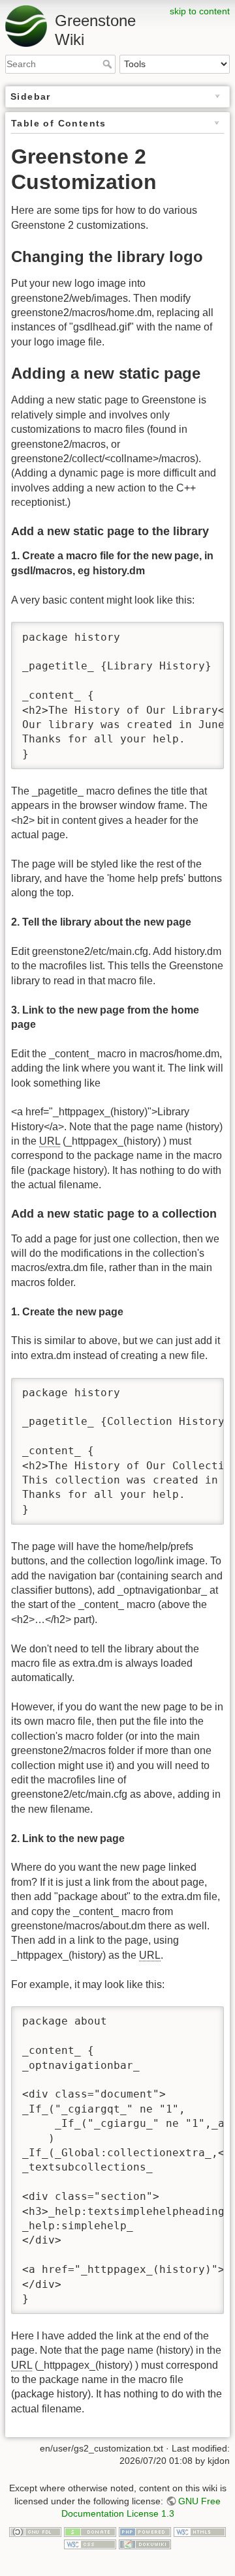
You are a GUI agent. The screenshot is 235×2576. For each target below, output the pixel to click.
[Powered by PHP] (145, 2531)
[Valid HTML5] (200, 2531)
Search (109, 64)
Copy (202, 633)
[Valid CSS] (90, 2544)
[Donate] (90, 2531)
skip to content (200, 11)
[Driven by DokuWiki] (145, 2544)
